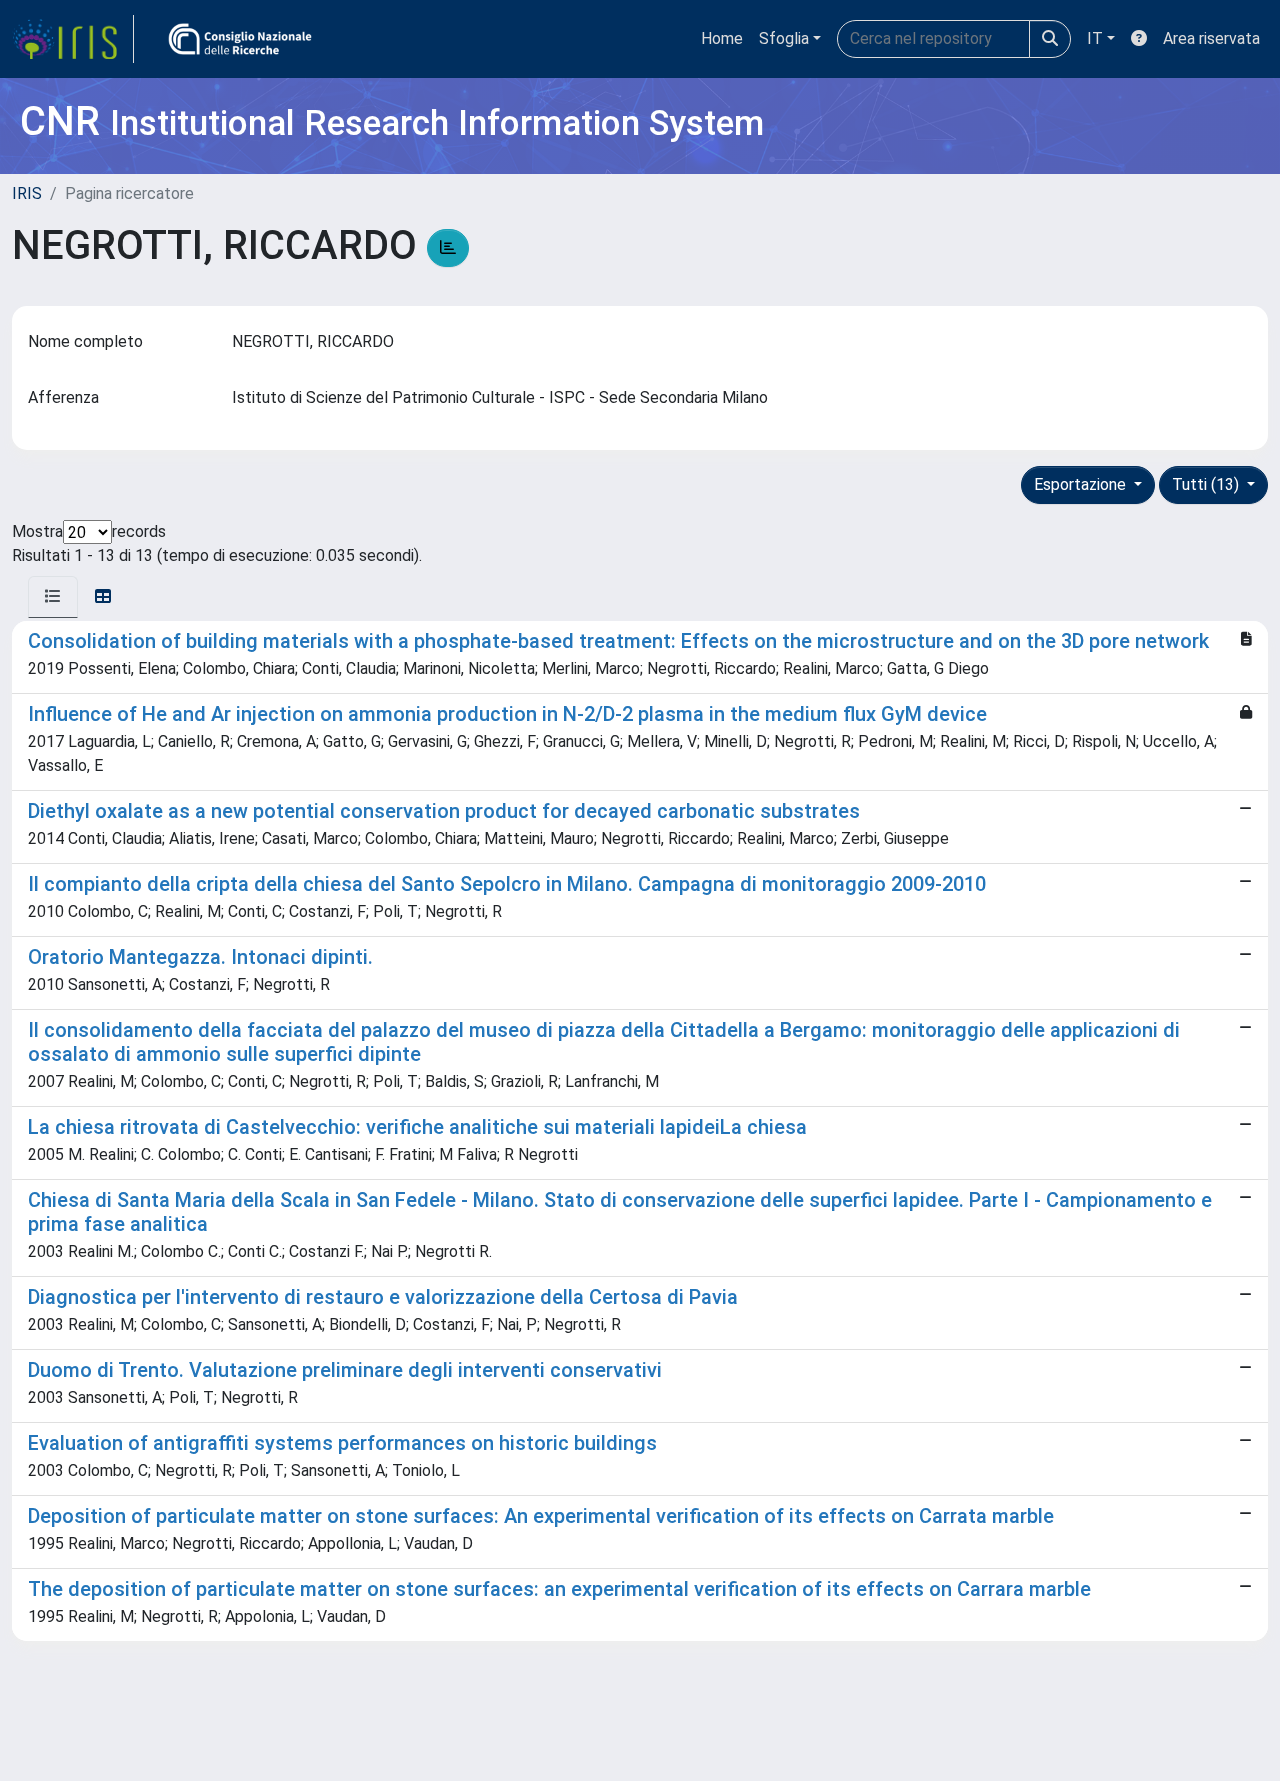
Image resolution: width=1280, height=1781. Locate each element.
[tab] (53, 597)
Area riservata (1211, 38)
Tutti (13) (1207, 484)
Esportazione (1082, 484)
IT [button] (1095, 38)
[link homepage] (73, 39)
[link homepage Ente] (240, 39)
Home (722, 38)
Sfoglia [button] (784, 38)
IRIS (27, 193)
